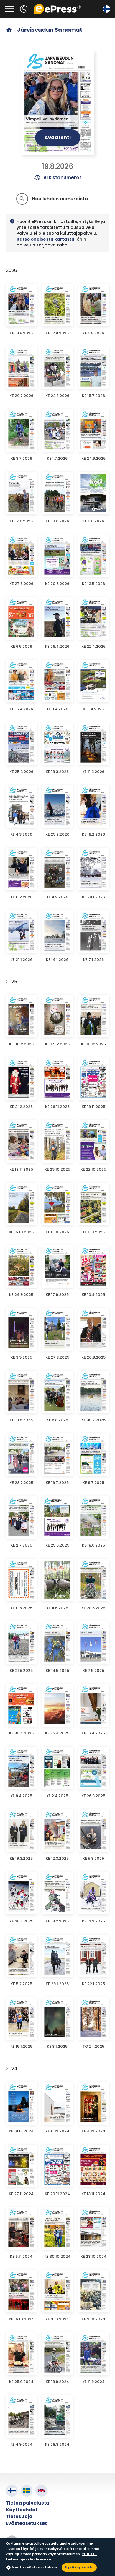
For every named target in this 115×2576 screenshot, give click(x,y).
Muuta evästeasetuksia (34, 2567)
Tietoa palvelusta (28, 2503)
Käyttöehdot (22, 2510)
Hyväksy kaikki (79, 2567)
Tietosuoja (19, 2516)
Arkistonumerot (58, 178)
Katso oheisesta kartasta (45, 239)
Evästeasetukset (26, 2523)
